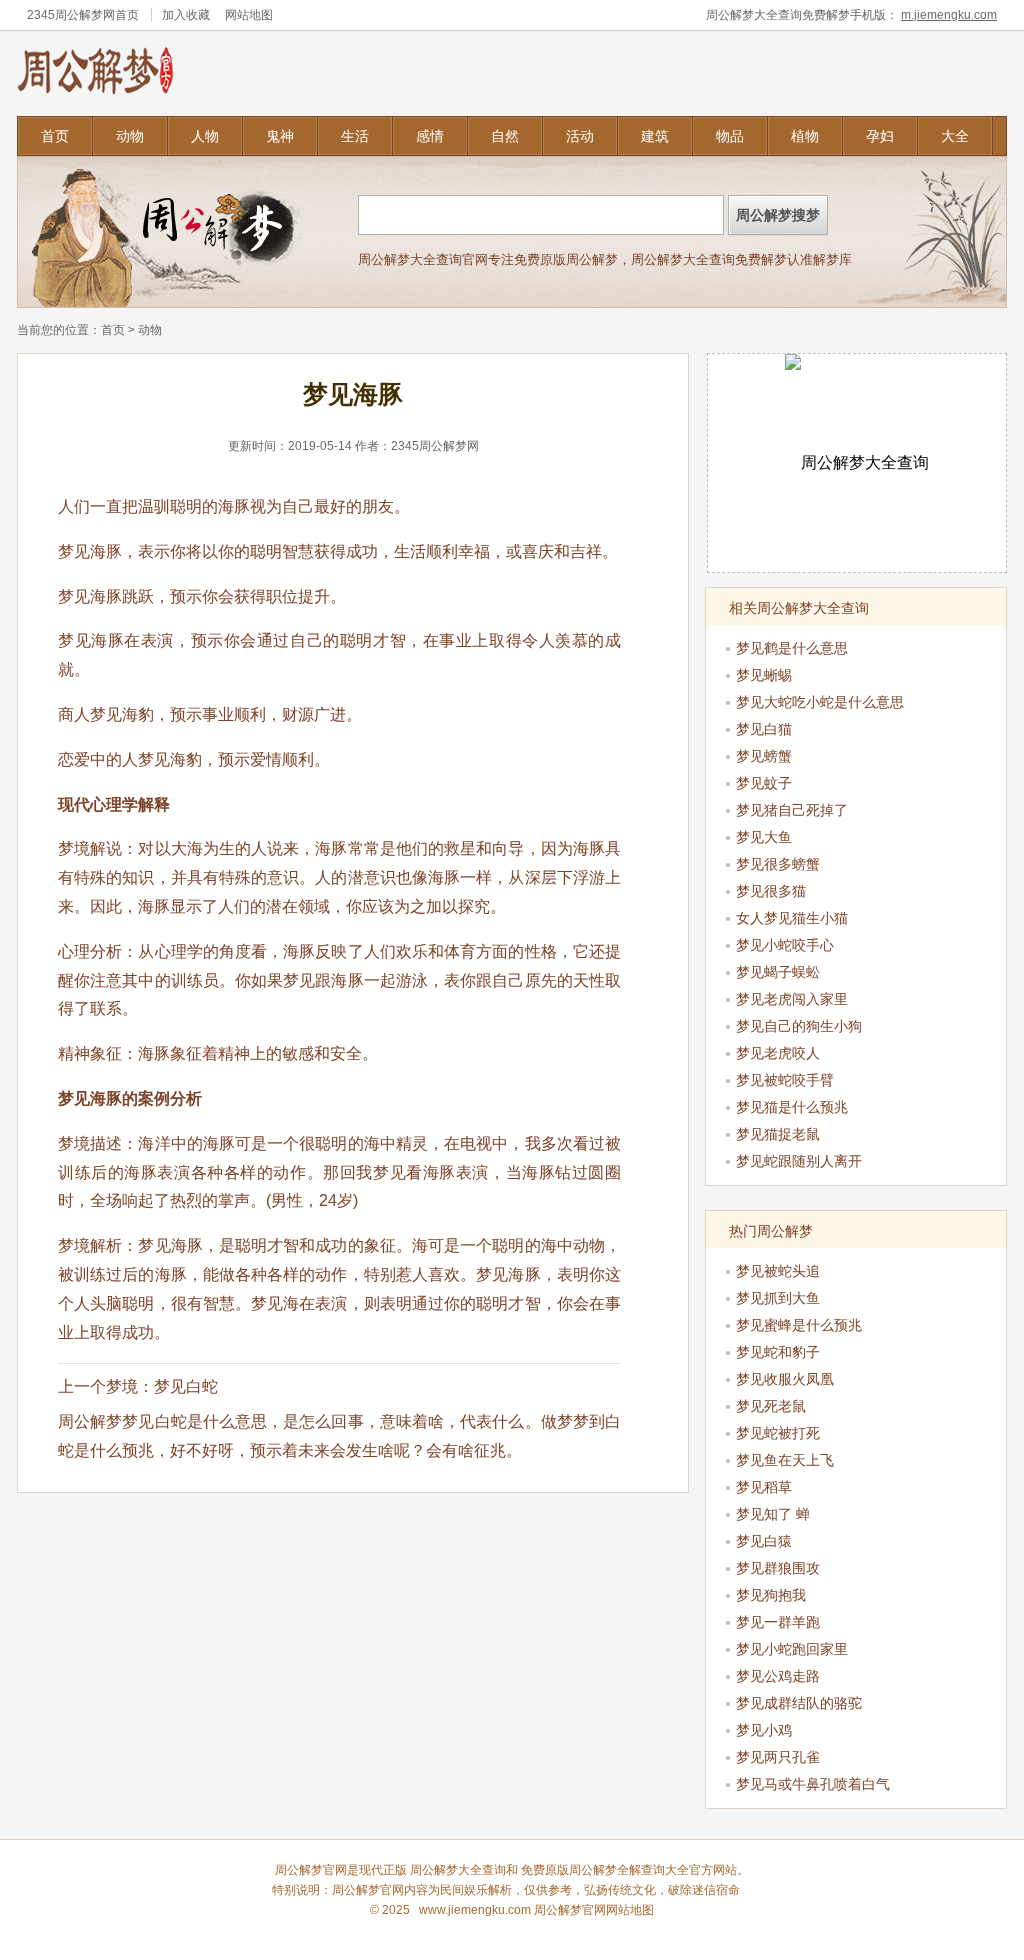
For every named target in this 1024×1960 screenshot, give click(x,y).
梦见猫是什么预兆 (792, 1107)
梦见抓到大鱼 (778, 1298)
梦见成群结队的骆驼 (799, 1703)
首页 (55, 136)
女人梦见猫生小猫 (792, 918)
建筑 (655, 136)
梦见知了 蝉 (773, 1514)
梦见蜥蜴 (764, 675)
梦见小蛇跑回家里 (792, 1649)
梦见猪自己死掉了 (792, 810)
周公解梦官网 (368, 1890)
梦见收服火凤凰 (785, 1379)
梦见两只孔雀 (778, 1757)
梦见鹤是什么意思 (792, 648)
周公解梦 (593, 1870)
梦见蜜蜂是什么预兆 (799, 1325)
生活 (355, 136)
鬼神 (280, 136)
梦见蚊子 (764, 783)
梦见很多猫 (771, 891)
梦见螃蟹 (764, 756)
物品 (730, 136)
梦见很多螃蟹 (778, 864)
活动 (580, 136)
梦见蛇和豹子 (778, 1352)
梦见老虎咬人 (778, 1053)
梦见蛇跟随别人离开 (799, 1161)
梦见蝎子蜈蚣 (778, 972)
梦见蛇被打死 (778, 1433)
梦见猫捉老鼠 (778, 1134)
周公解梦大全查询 (458, 1870)
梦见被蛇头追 (778, 1271)
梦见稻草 (764, 1487)
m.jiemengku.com (949, 15)
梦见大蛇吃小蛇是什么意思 (820, 702)
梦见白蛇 (186, 1386)
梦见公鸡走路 (778, 1676)
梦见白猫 (764, 729)
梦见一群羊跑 (778, 1622)
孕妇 (880, 136)
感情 (430, 136)
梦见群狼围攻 (778, 1568)
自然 (505, 136)
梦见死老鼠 (771, 1406)
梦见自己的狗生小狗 (799, 1026)
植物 (805, 136)
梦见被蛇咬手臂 (785, 1080)
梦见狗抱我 (771, 1595)
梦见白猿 (764, 1541)
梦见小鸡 (764, 1730)
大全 (955, 136)
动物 (130, 136)
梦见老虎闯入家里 (792, 999)
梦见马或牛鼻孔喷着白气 (813, 1784)
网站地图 (249, 15)
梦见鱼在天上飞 (785, 1460)
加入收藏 (186, 15)
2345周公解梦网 (71, 15)
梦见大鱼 (764, 837)
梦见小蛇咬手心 (785, 945)
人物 (205, 136)
